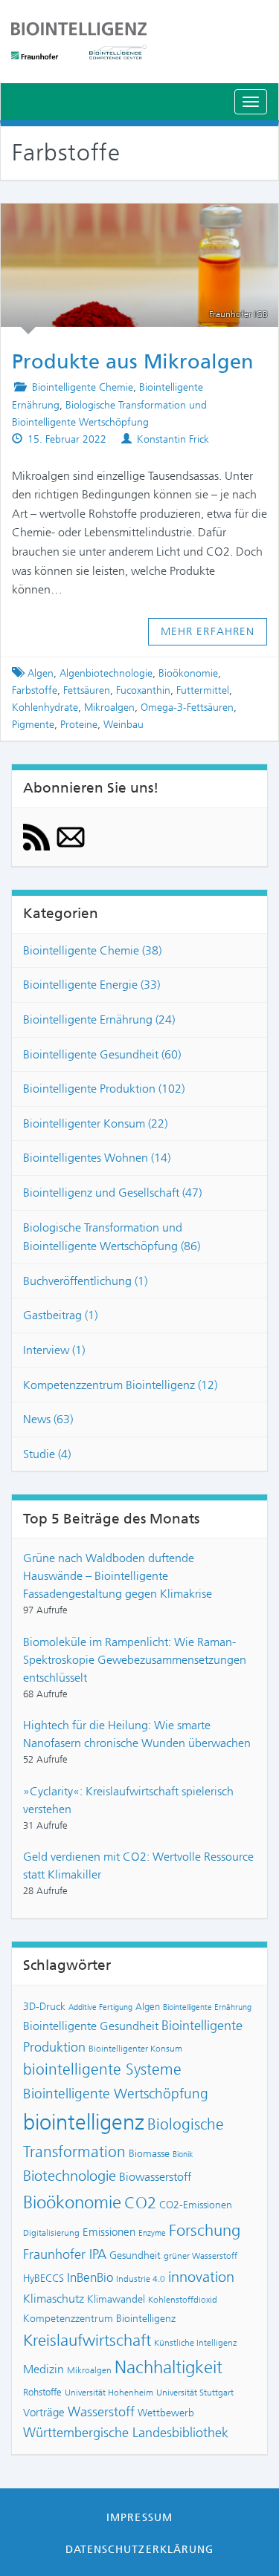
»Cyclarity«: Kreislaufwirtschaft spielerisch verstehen (128, 1800)
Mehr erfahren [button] (208, 631)
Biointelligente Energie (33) (92, 985)
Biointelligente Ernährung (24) (99, 1019)
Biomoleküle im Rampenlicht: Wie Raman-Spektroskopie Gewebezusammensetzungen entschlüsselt (135, 1660)
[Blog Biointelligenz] (139, 41)
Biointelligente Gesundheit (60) (102, 1054)
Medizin (44, 2369)
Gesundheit (135, 2255)
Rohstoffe (42, 2392)
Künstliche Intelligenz (195, 2343)
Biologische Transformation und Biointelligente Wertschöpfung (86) (112, 1237)
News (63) (48, 1419)
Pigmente (33, 725)
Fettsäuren (87, 690)
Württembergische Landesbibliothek (126, 2433)
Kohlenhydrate (45, 708)
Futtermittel (203, 690)
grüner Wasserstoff (201, 2256)
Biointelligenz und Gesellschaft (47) (112, 1193)
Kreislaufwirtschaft (87, 2340)
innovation (201, 2277)
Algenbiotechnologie (106, 673)
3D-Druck (44, 2006)
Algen (41, 673)
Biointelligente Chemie (83, 387)
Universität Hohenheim (109, 2393)
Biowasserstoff (155, 2177)
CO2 (140, 2203)
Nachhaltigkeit (169, 2367)
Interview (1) (54, 1350)
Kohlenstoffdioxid (183, 2300)
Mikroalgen (109, 708)
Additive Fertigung (100, 2007)
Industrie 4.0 (141, 2279)
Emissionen (109, 2232)
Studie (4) (47, 1454)
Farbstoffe (35, 690)
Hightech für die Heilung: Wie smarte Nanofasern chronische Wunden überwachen (137, 1734)
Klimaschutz (54, 2299)
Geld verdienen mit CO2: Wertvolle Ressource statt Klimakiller (138, 1866)
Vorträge (44, 2413)
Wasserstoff (101, 2412)
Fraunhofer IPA (65, 2254)
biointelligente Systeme (102, 2069)
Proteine (79, 725)
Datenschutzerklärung (139, 2549)
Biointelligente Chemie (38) (92, 950)
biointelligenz (84, 2122)
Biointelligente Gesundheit (91, 2026)
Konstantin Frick (173, 439)
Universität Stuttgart (195, 2393)
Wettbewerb (166, 2413)
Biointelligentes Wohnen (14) (97, 1158)
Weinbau (124, 725)
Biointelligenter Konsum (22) (95, 1123)
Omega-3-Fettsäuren (187, 708)
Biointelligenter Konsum (135, 2049)
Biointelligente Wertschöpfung (116, 2094)
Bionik (183, 2154)
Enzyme (152, 2233)
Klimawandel (116, 2299)
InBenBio (90, 2277)
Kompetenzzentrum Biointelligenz (99, 2318)
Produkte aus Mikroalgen (139, 222)
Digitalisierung (51, 2233)
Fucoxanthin (143, 690)
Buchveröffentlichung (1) (85, 1281)
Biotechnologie (70, 2176)
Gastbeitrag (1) (60, 1315)
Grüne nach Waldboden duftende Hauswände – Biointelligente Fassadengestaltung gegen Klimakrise (118, 1576)
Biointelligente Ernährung (207, 2007)
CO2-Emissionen (196, 2205)
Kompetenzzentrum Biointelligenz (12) (120, 1385)
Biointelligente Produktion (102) (104, 1089)
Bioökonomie (188, 673)
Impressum (139, 2517)
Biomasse (149, 2153)
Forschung (205, 2230)
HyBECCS (44, 2278)
